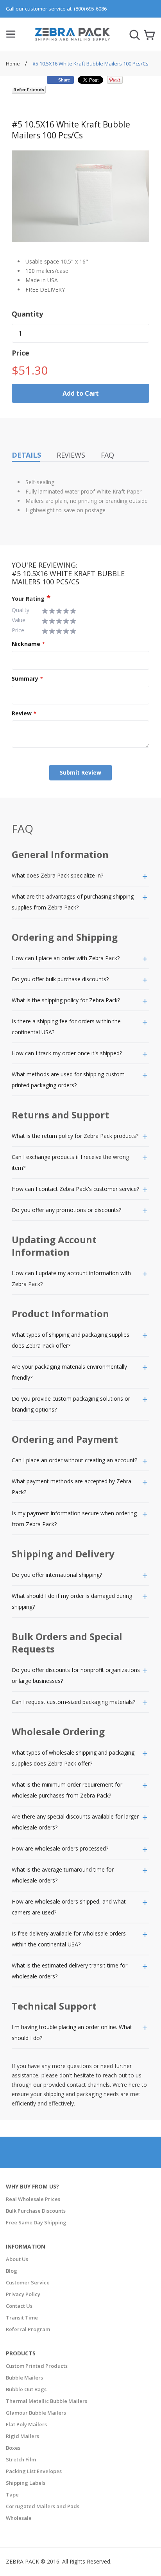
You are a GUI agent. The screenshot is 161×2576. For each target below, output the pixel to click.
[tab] (80, 876)
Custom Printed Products (37, 2366)
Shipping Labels (26, 2483)
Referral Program (28, 2329)
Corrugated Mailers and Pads (43, 2506)
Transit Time (22, 2318)
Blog (12, 2271)
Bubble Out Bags (26, 2389)
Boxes (13, 2448)
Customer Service (28, 2282)
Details (26, 455)
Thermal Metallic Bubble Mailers (47, 2401)
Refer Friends (29, 89)
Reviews (71, 455)
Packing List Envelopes (34, 2471)
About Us (17, 2259)
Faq (107, 455)
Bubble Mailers (24, 2378)
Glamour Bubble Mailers (36, 2413)
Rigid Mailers (22, 2436)
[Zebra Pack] (72, 37)
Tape (12, 2495)
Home (13, 64)
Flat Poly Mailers (26, 2424)
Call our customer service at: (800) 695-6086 (56, 9)
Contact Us (19, 2306)
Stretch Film (21, 2459)
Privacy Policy (23, 2294)
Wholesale (19, 2518)
